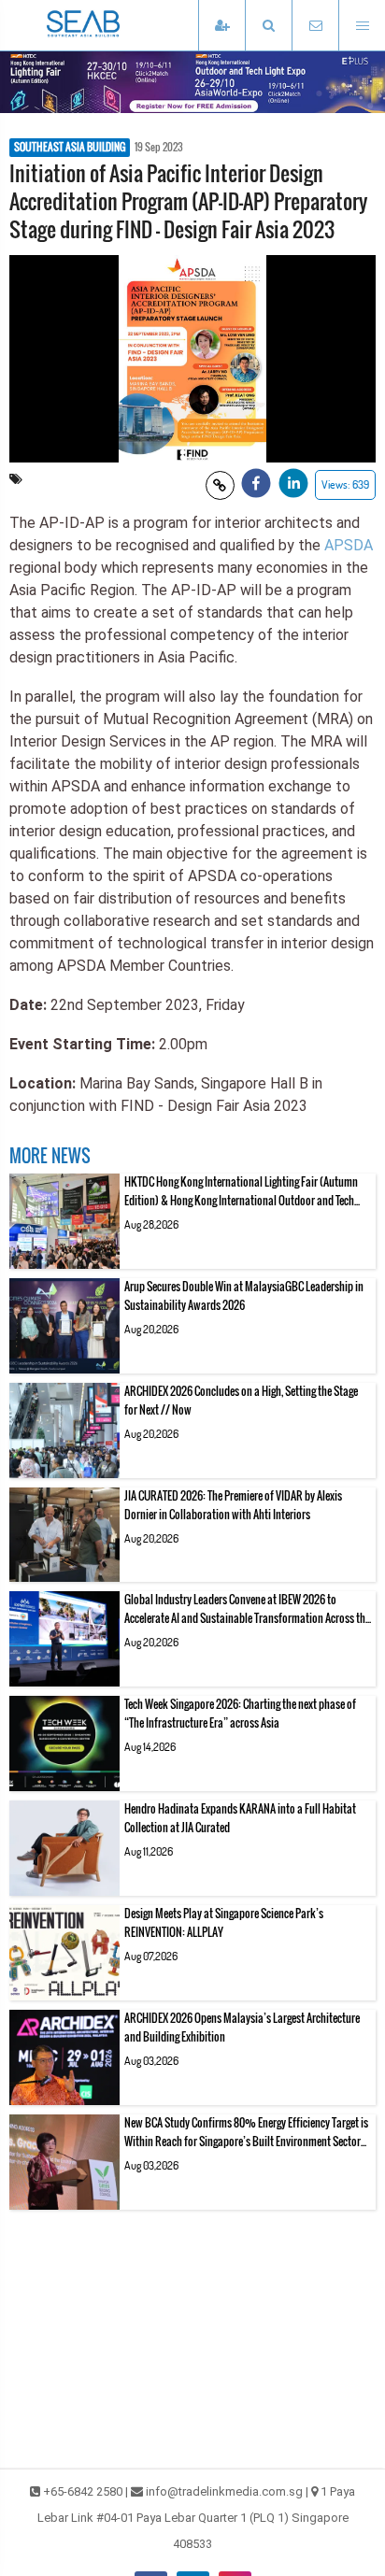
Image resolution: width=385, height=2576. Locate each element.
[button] (268, 26)
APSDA (349, 545)
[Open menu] (362, 26)
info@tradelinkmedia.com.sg (224, 2491)
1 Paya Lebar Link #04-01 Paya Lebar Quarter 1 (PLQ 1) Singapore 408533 (197, 2518)
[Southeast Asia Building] (112, 25)
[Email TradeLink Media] (315, 26)
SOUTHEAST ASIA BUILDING (70, 148)
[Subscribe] (221, 26)
